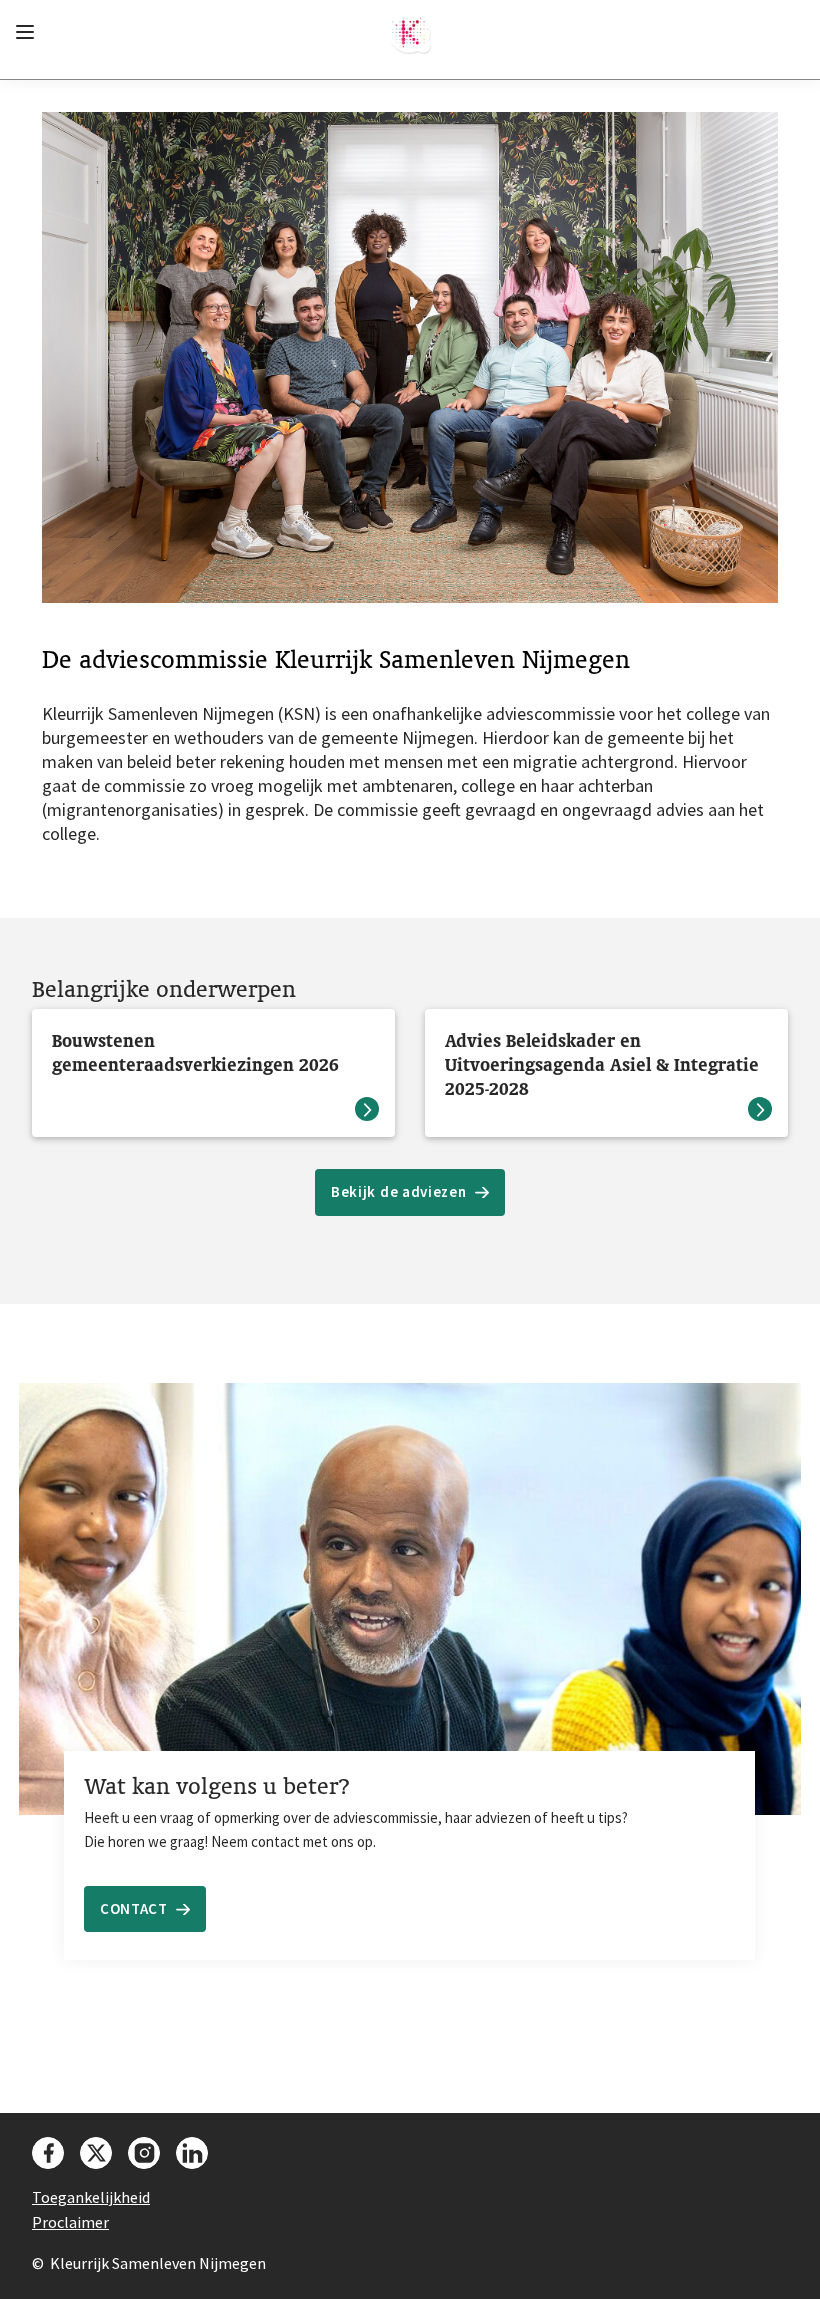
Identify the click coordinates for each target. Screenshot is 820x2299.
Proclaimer (70, 2222)
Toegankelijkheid (91, 2197)
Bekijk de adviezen (399, 1191)
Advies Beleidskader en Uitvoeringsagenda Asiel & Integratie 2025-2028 (602, 1064)
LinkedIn (192, 2153)
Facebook (48, 2153)
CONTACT (134, 1908)
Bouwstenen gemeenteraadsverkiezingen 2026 (195, 1052)
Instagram (144, 2153)
